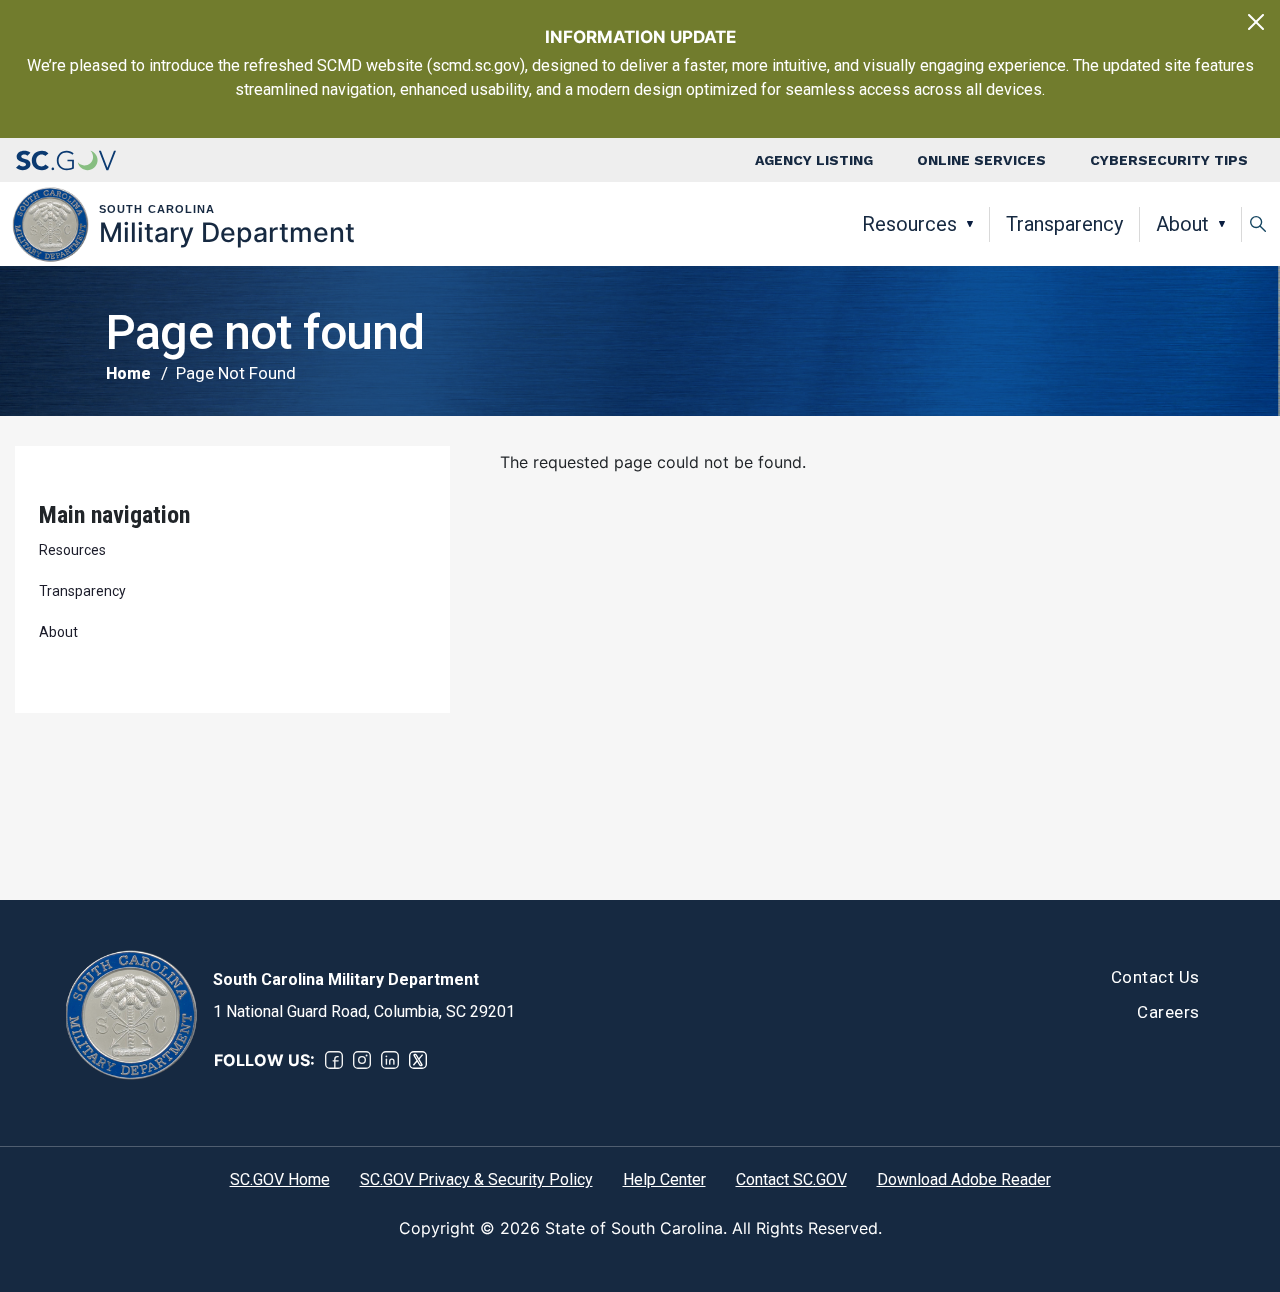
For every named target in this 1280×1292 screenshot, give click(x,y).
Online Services (981, 160)
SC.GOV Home (280, 1179)
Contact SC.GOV (791, 1179)
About (1182, 224)
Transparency (1064, 224)
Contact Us (1155, 977)
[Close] (1256, 22)
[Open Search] (1258, 224)
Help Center (664, 1179)
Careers (1168, 1012)
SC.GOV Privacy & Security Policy (476, 1179)
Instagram (362, 1060)
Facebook (334, 1060)
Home (128, 373)
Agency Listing (814, 160)
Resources (909, 224)
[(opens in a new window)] (66, 160)
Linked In (390, 1060)
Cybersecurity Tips (1169, 160)
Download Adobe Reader (964, 1179)
